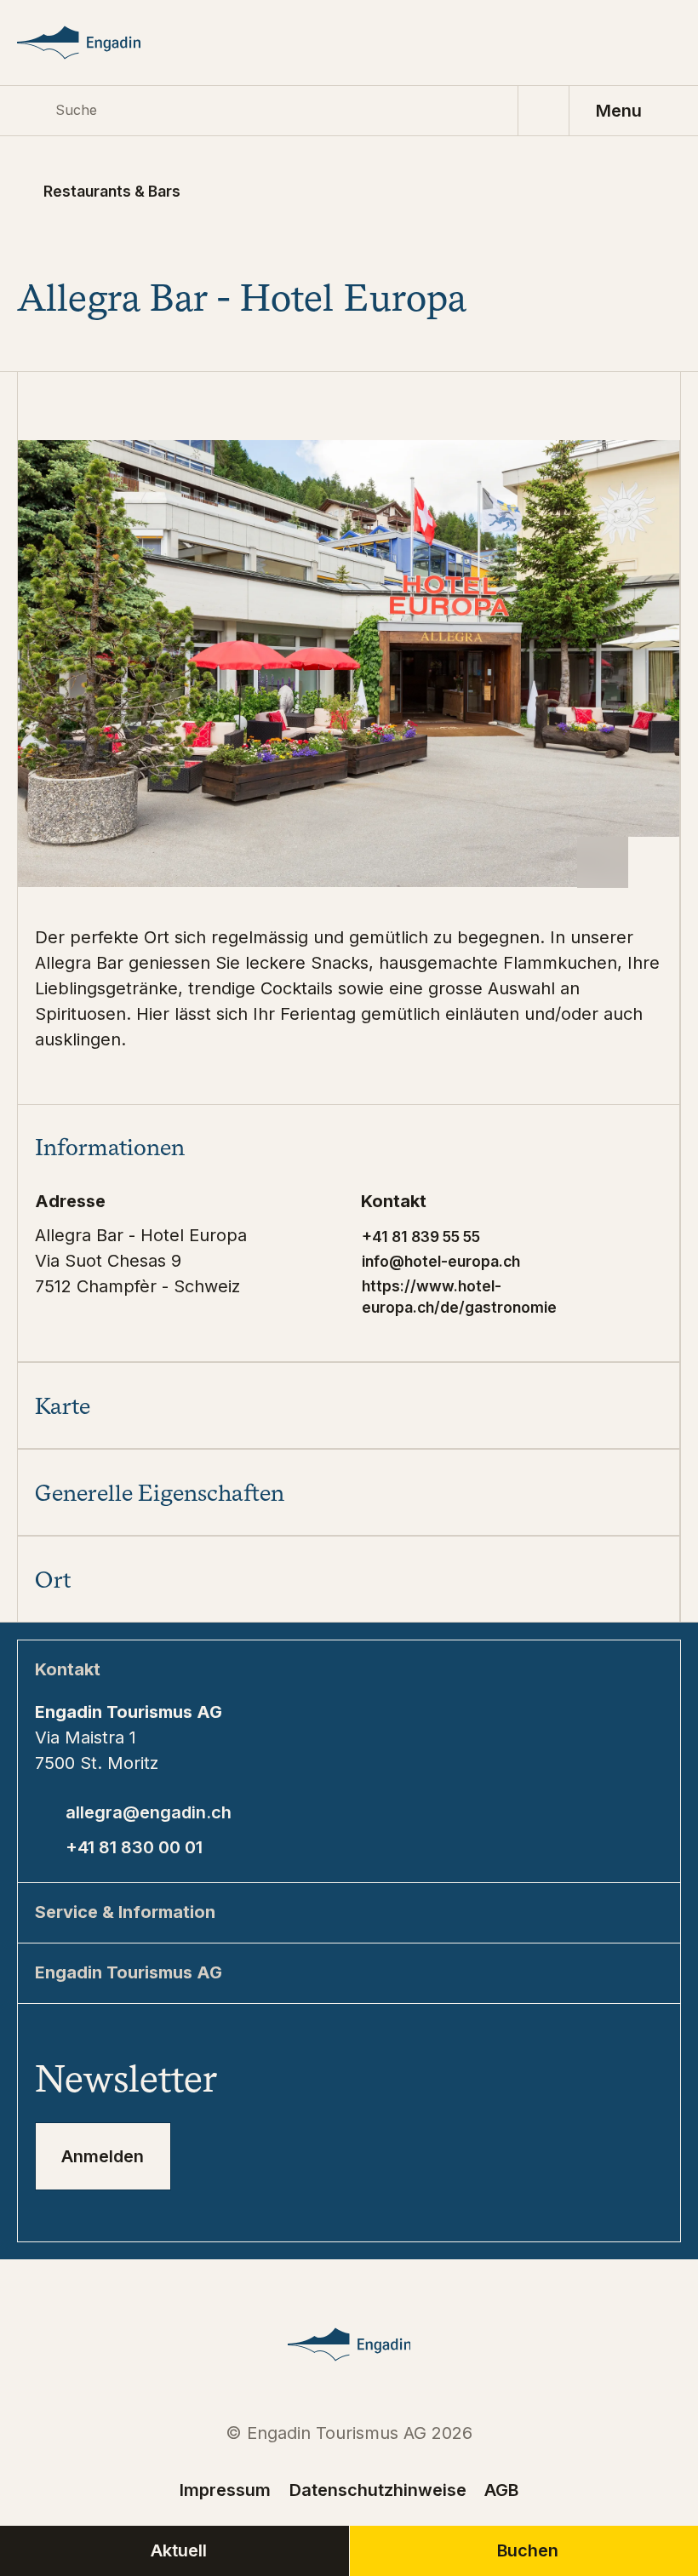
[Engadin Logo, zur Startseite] (100, 43)
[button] (349, 1148)
